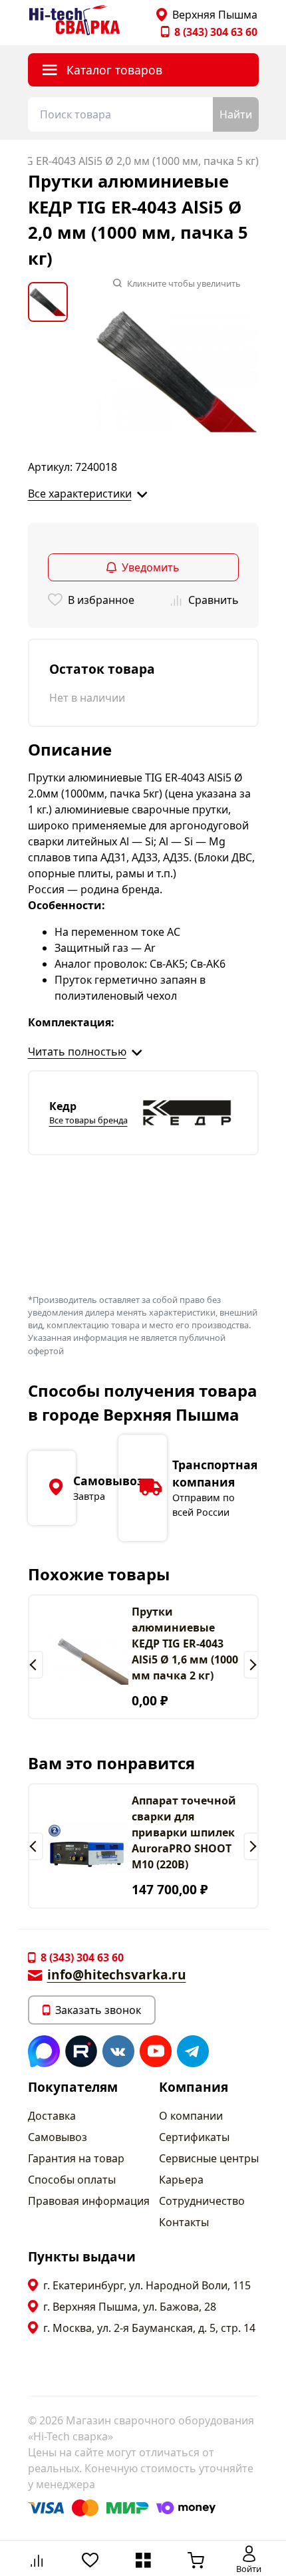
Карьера (181, 2180)
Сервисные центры (209, 2158)
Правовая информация (89, 2201)
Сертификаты (194, 2137)
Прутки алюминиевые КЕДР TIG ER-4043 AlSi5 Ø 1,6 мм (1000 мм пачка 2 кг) (185, 1644)
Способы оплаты (72, 2180)
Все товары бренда (88, 1120)
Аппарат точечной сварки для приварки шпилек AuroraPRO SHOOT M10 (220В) (184, 1832)
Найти (236, 114)
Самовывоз (58, 2137)
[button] (36, 1665)
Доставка (52, 2116)
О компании (191, 2116)
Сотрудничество (202, 2201)
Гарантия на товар (76, 2158)
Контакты (184, 2222)
